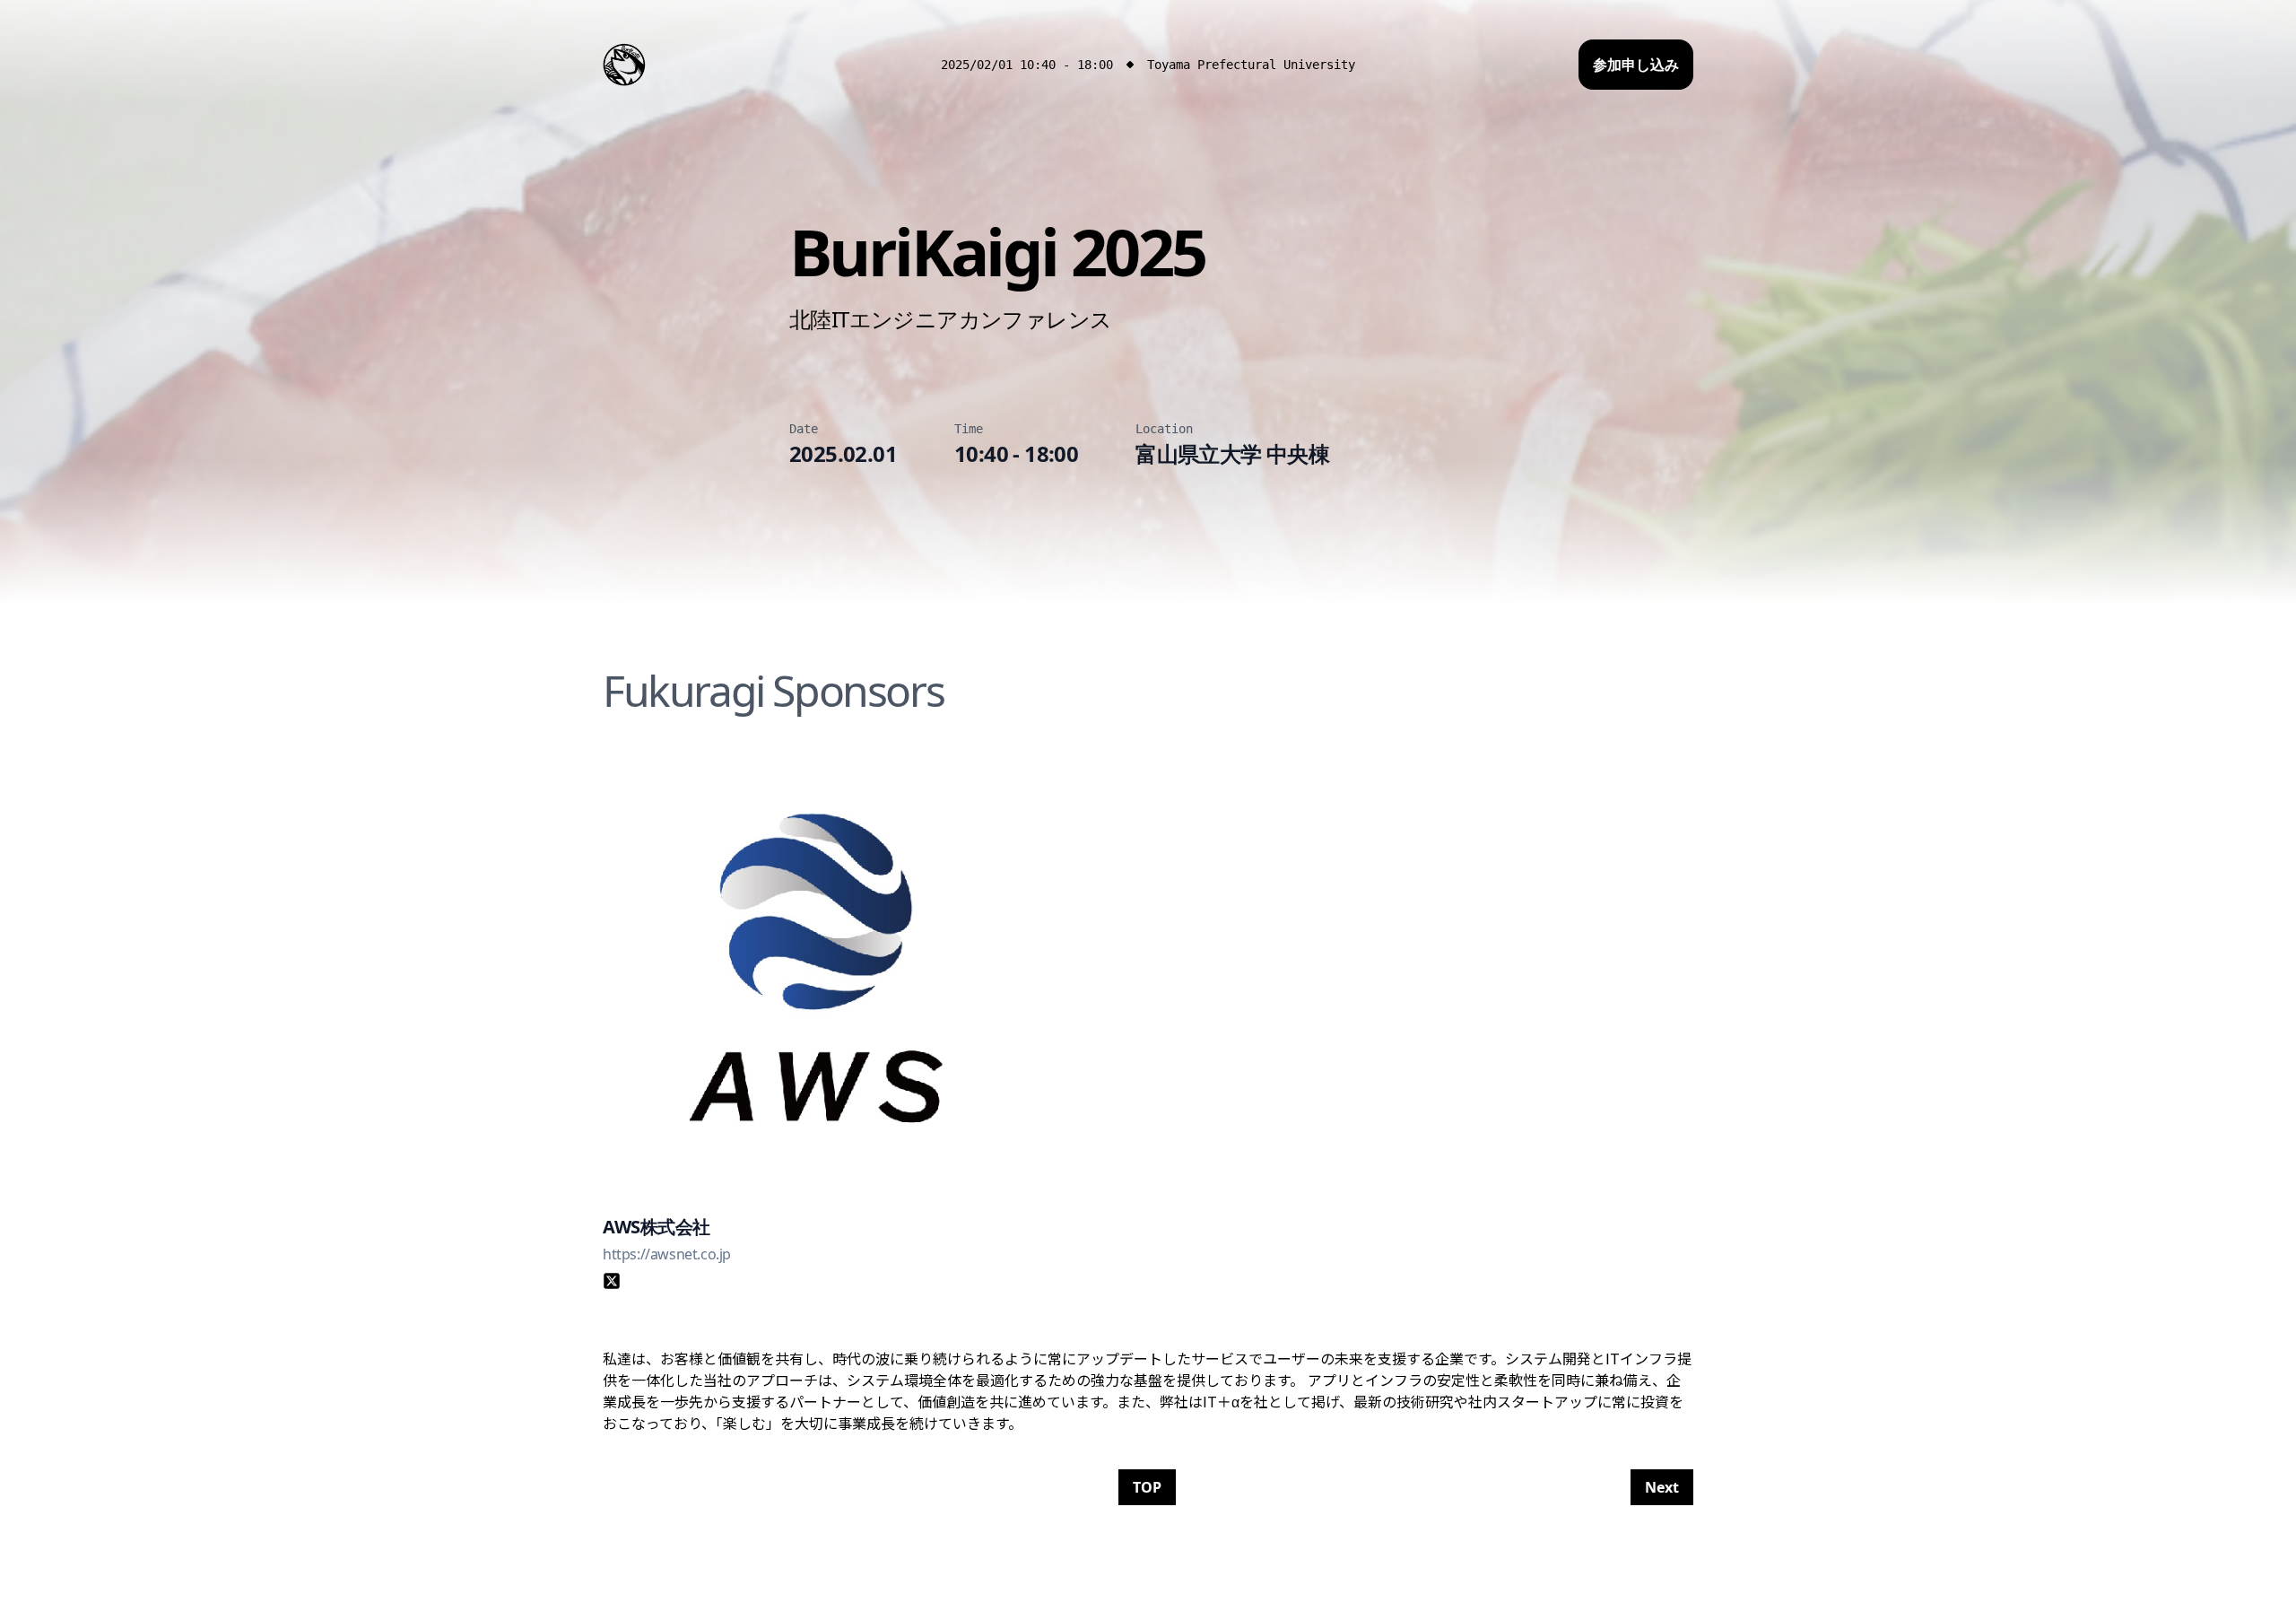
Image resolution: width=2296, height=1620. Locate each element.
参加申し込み (1636, 65)
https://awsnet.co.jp (667, 1254)
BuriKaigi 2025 (997, 251)
